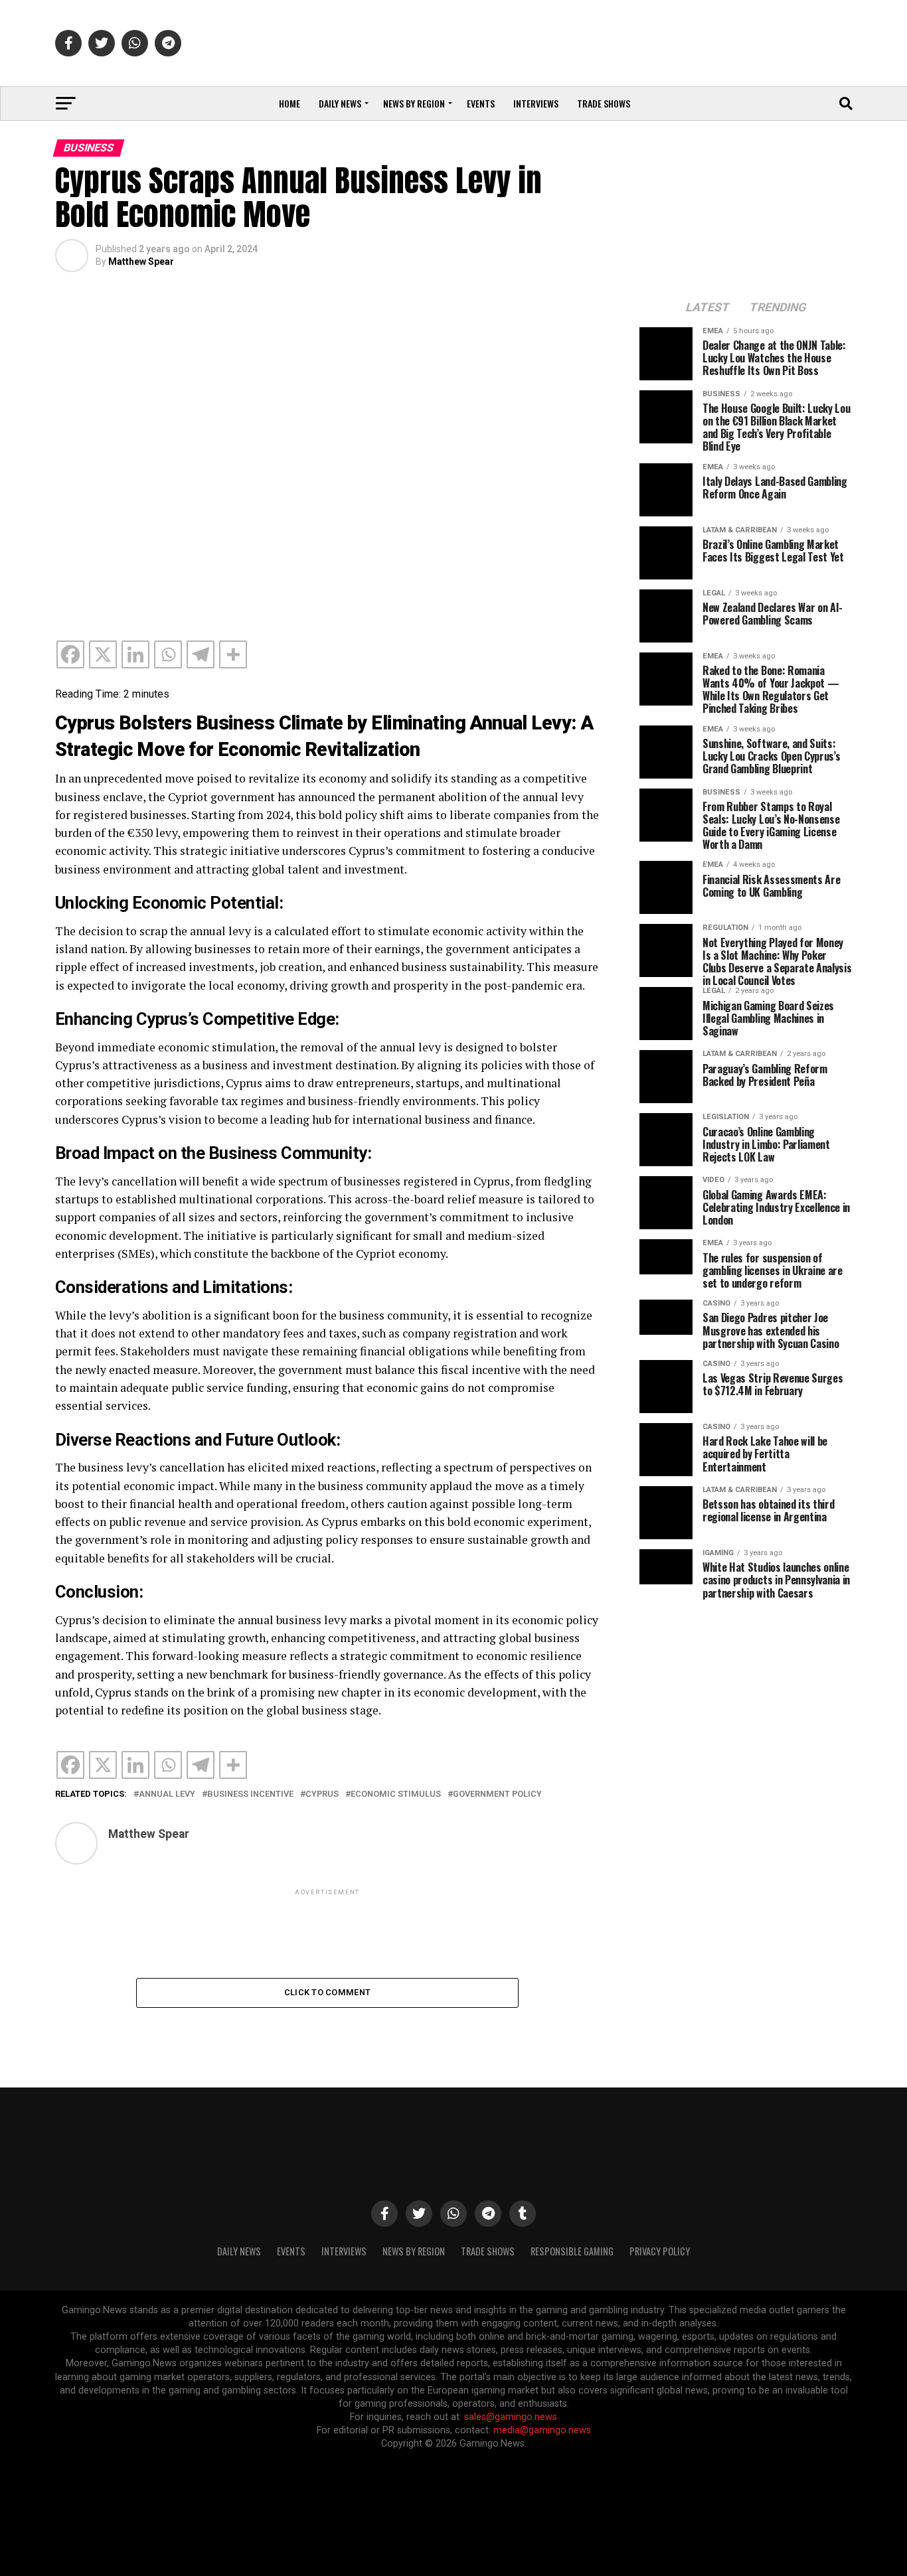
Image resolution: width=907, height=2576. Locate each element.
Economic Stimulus (396, 1794)
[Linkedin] (135, 654)
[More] (233, 654)
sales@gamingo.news (511, 2417)
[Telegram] (201, 654)
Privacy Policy (660, 2251)
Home (289, 103)
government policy (497, 1794)
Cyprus (322, 1794)
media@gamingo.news (542, 2430)
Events (481, 103)
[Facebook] (70, 654)
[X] (103, 654)
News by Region (414, 103)
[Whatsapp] (168, 654)
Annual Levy (167, 1794)
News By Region (414, 2251)
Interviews (536, 103)
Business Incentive (250, 1794)
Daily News (340, 103)
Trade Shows (604, 103)
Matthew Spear (141, 262)
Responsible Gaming (572, 2251)
